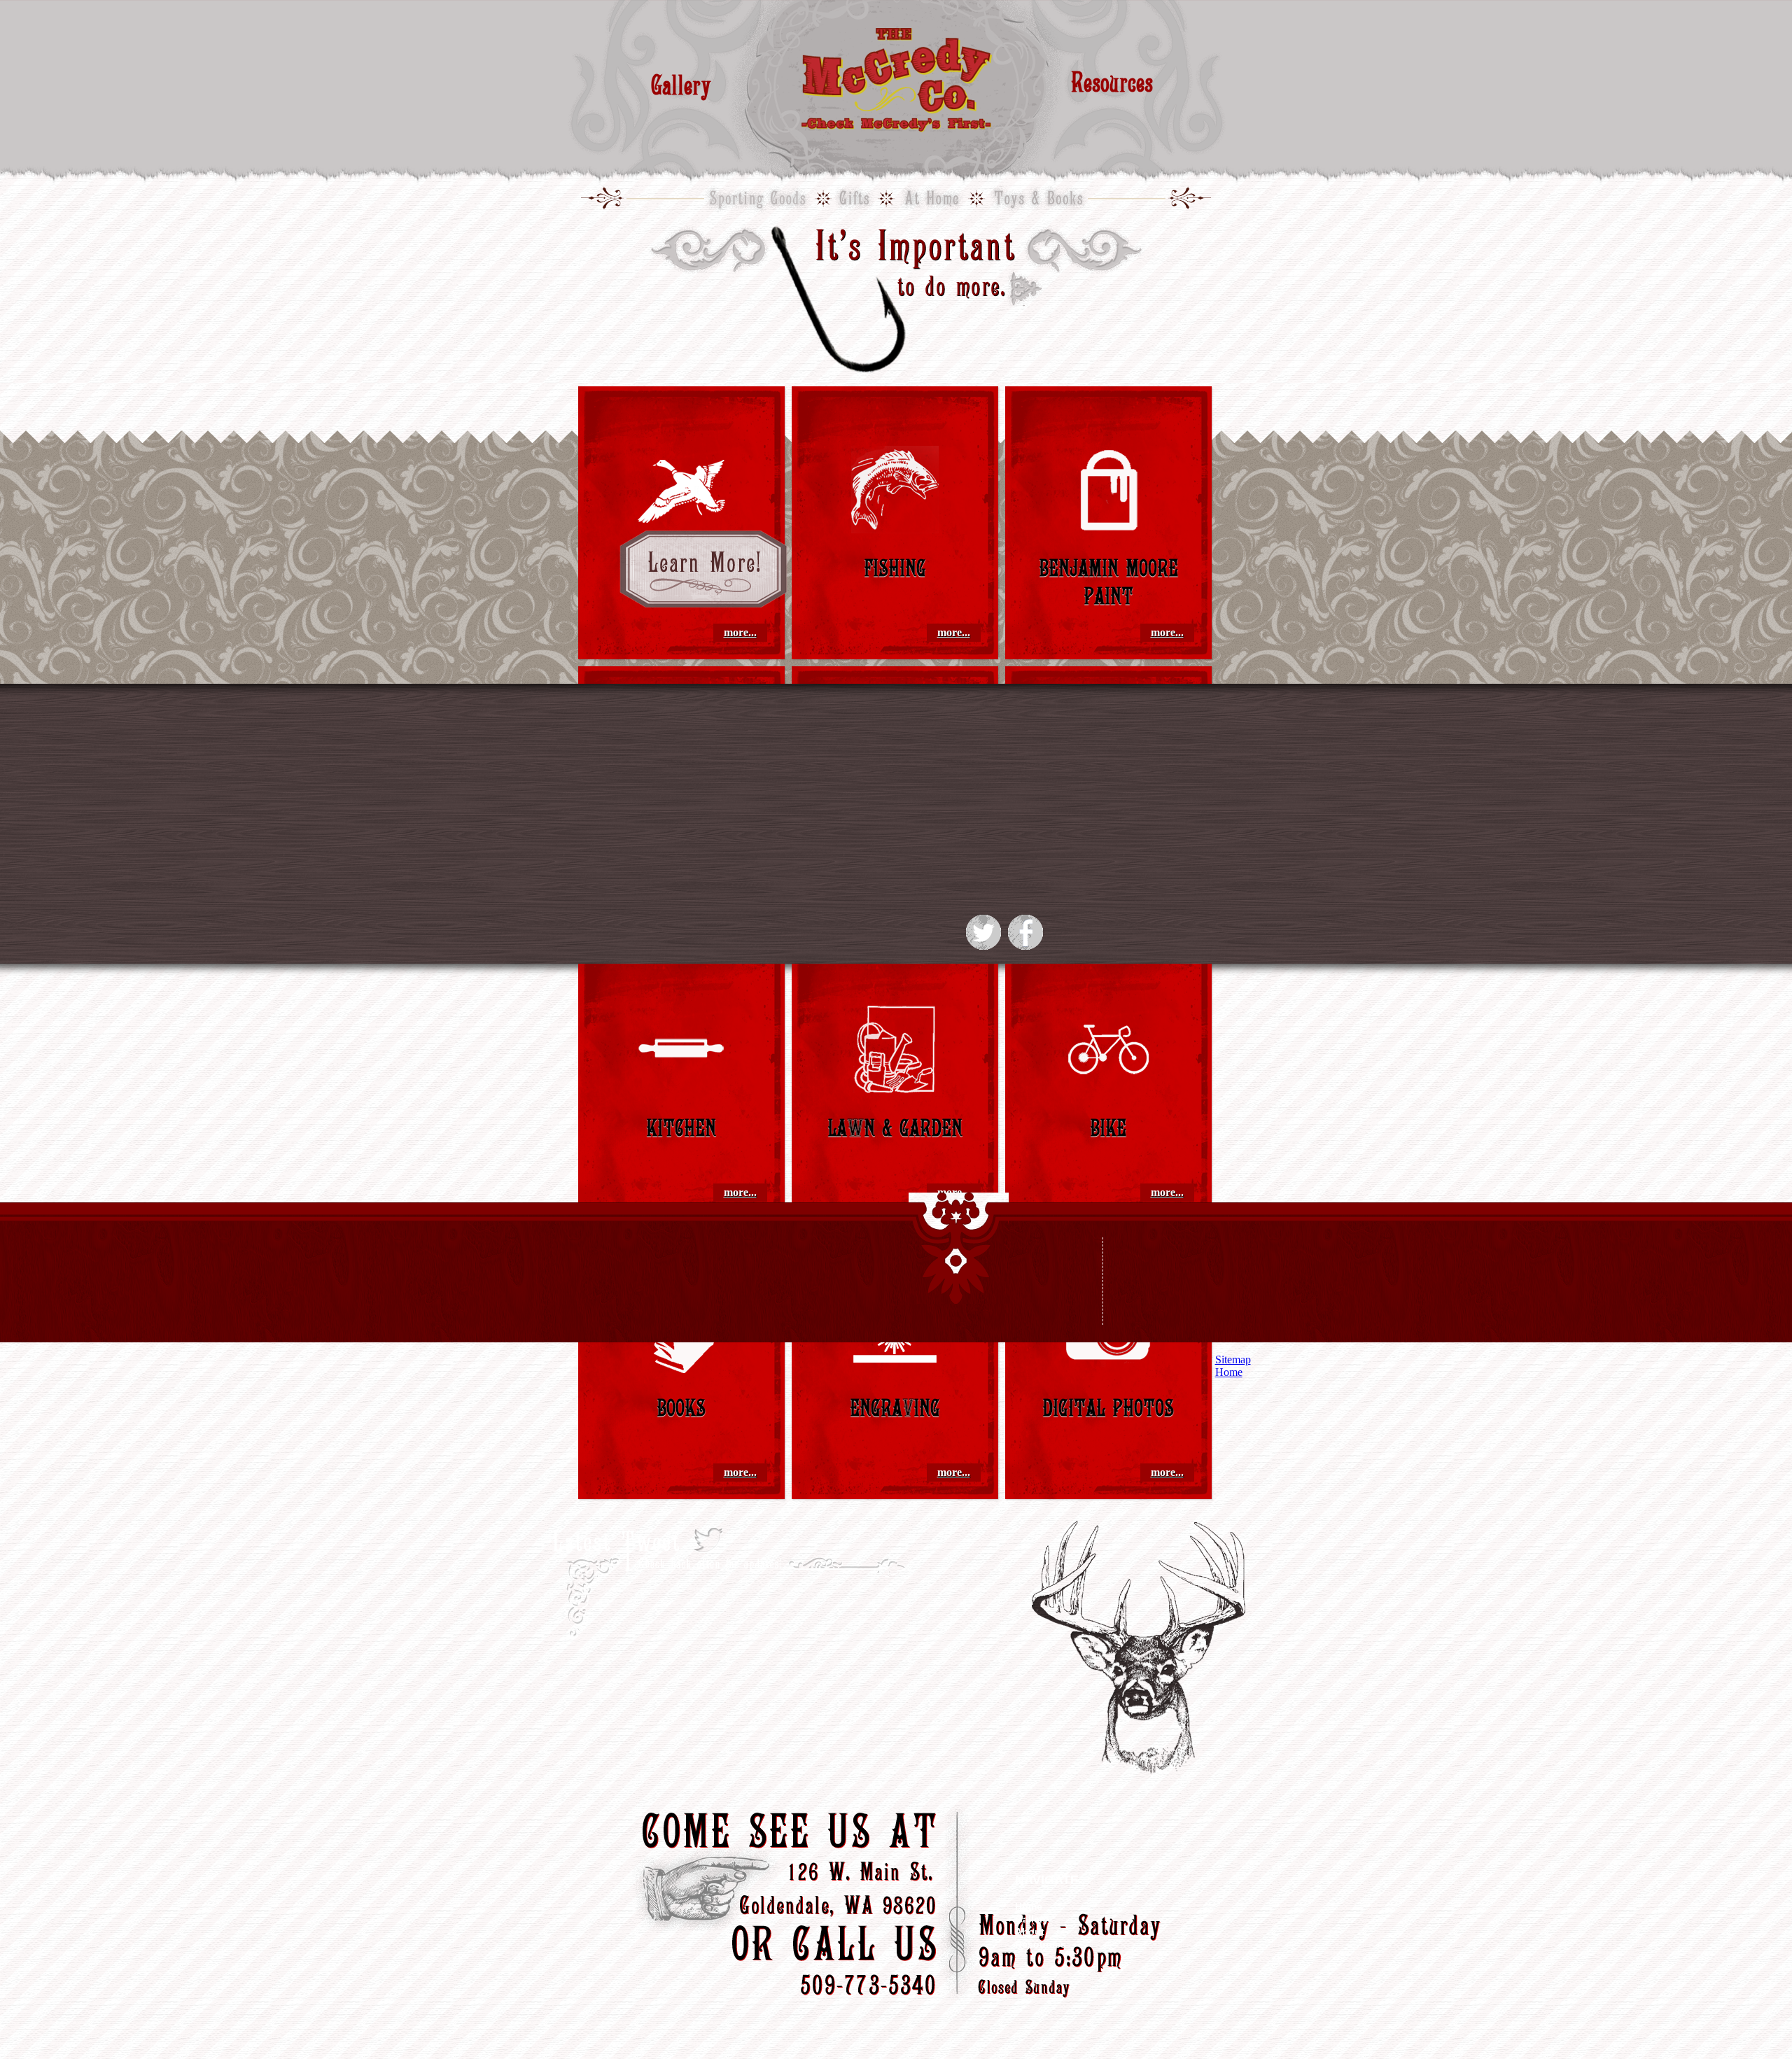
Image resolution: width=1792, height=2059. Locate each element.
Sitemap (1233, 1359)
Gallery (681, 84)
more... (740, 632)
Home (1029, 1906)
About (1030, 1932)
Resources (1112, 82)
